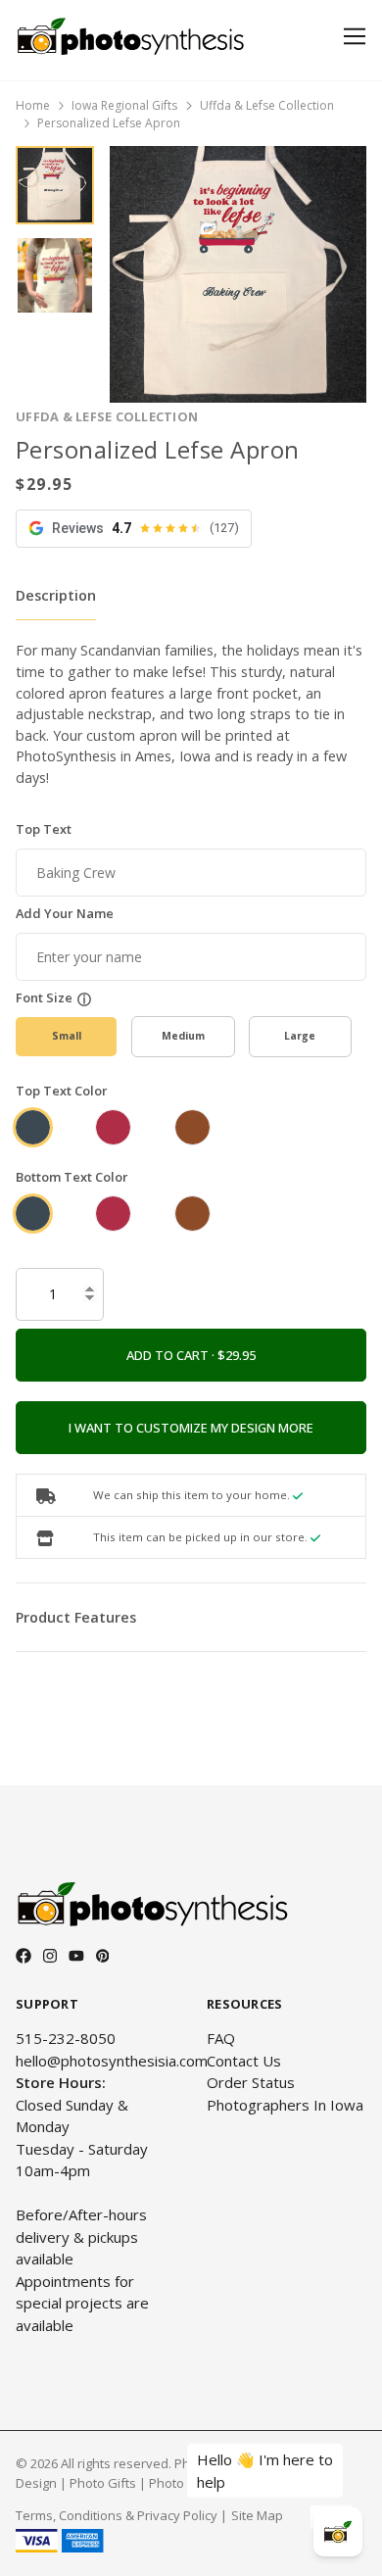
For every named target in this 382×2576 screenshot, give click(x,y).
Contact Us (244, 2061)
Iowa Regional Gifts (124, 105)
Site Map (257, 2515)
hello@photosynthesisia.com (112, 2061)
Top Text (44, 829)
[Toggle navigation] (351, 37)
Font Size (44, 997)
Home (33, 105)
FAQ (221, 2038)
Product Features (76, 1617)
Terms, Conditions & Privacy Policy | (121, 2515)
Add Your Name (65, 913)
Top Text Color (62, 1091)
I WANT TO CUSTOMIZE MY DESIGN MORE (191, 1428)
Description (56, 595)
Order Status (251, 2082)
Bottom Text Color (72, 1177)
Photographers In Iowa (285, 2105)
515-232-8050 (66, 2038)
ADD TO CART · (172, 1355)
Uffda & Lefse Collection (267, 105)
